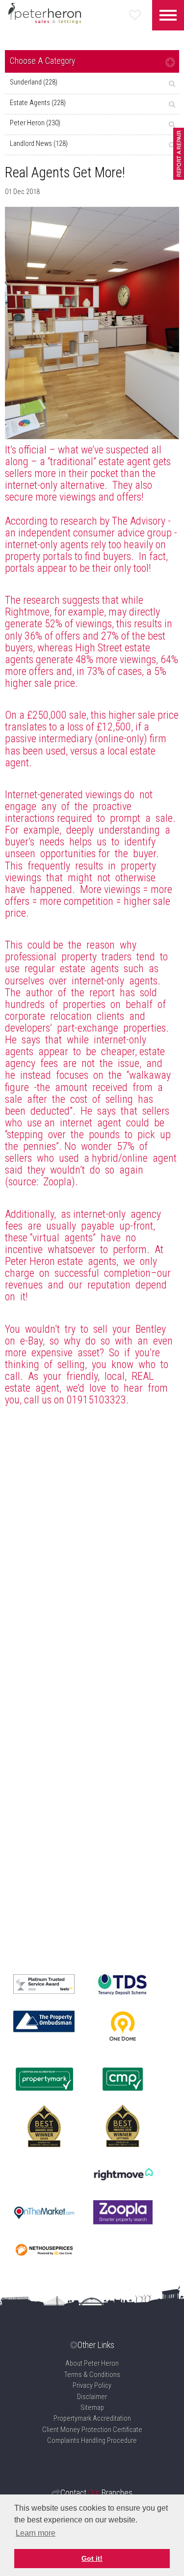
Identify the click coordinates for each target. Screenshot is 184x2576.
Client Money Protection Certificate (92, 2430)
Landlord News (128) (39, 144)
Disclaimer (92, 2397)
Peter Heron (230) (35, 123)
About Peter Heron (92, 2364)
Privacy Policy (92, 2386)
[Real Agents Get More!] (92, 323)
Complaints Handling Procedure (92, 2441)
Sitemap (92, 2408)
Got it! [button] (92, 2558)
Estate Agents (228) (38, 103)
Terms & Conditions (92, 2375)
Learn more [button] (36, 2533)
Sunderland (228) (34, 82)
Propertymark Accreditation (92, 2419)
